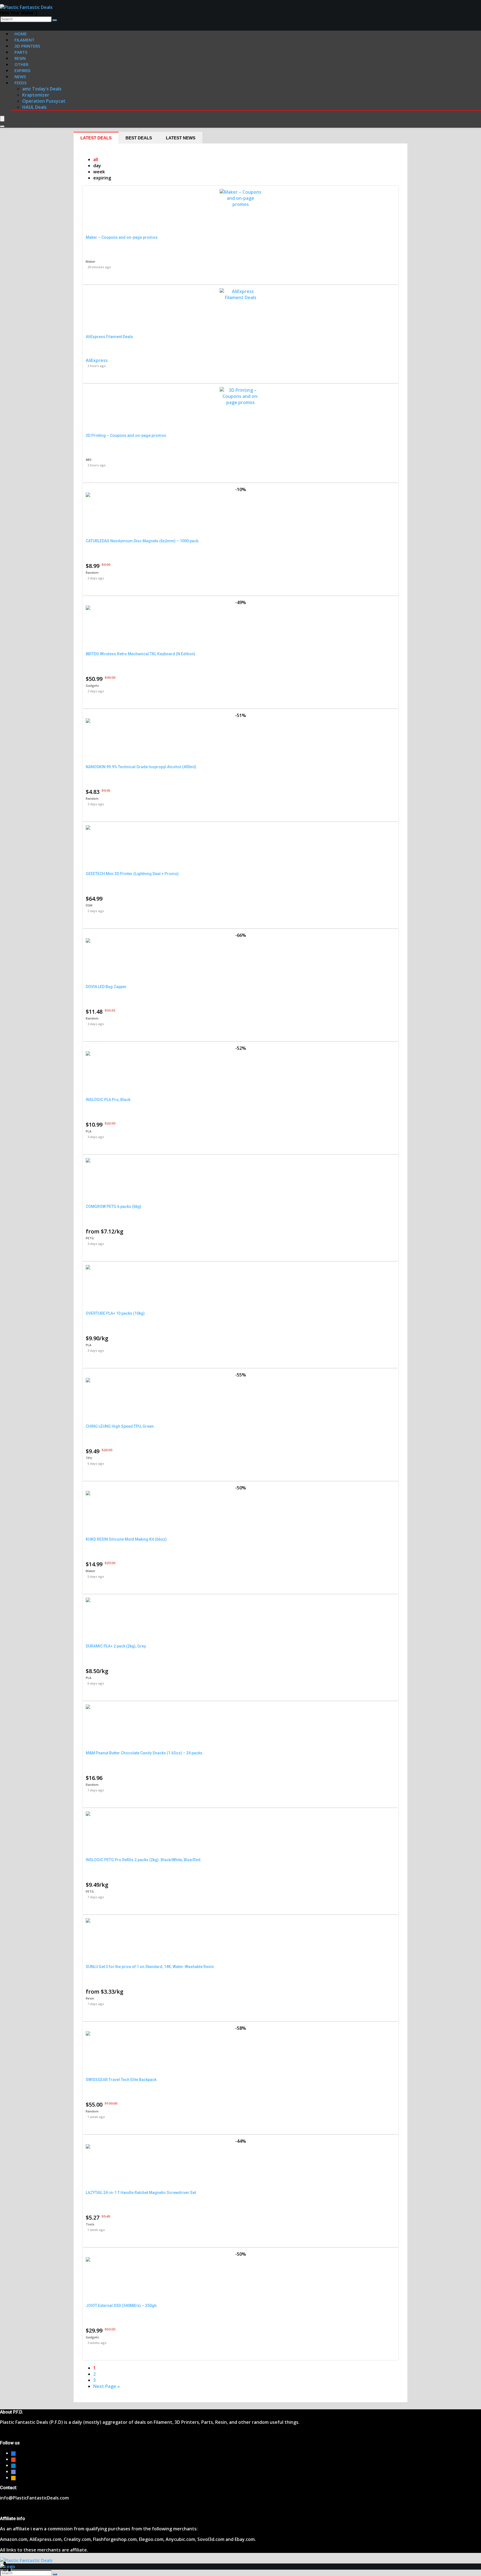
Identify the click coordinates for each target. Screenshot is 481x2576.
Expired (23, 70)
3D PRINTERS (27, 46)
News (20, 77)
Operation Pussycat (44, 101)
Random (92, 572)
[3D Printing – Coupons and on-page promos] (240, 402)
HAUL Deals (35, 107)
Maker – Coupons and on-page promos (122, 237)
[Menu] (2, 119)
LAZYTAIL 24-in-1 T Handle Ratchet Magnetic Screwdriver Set (141, 2193)
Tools (90, 2224)
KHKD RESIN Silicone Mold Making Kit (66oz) (126, 1539)
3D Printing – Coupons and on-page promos (126, 435)
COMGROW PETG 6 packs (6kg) (114, 1206)
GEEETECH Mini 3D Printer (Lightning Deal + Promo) (132, 874)
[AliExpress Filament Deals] (240, 297)
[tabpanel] (240, 1273)
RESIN (20, 58)
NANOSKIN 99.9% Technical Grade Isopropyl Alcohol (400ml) (141, 767)
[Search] (55, 20)
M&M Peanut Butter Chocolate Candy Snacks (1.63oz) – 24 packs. (145, 1753)
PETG (90, 1238)
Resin (90, 1998)
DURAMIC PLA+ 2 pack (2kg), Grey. (116, 1646)
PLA (89, 1131)
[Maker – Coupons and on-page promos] (240, 204)
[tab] (96, 138)
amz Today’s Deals (42, 89)
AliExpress (97, 360)
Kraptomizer (36, 95)
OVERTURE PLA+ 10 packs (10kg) (115, 1313)
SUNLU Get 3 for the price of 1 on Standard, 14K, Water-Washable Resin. (150, 1967)
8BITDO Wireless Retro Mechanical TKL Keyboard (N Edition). (141, 654)
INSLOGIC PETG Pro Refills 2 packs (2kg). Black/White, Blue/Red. (144, 1860)
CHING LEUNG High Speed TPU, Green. (120, 1426)
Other (21, 64)
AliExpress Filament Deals (109, 337)
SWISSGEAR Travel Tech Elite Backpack (121, 2080)
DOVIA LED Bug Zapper (106, 987)
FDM (89, 905)
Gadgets (92, 685)
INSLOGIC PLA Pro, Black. (109, 1100)
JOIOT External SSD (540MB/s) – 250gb (121, 2306)
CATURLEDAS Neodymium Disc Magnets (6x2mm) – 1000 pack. (143, 541)
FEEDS (20, 83)
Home (21, 34)
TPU (89, 1458)
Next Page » (106, 2386)
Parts (21, 52)
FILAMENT (24, 40)
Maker (91, 261)
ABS (89, 460)
